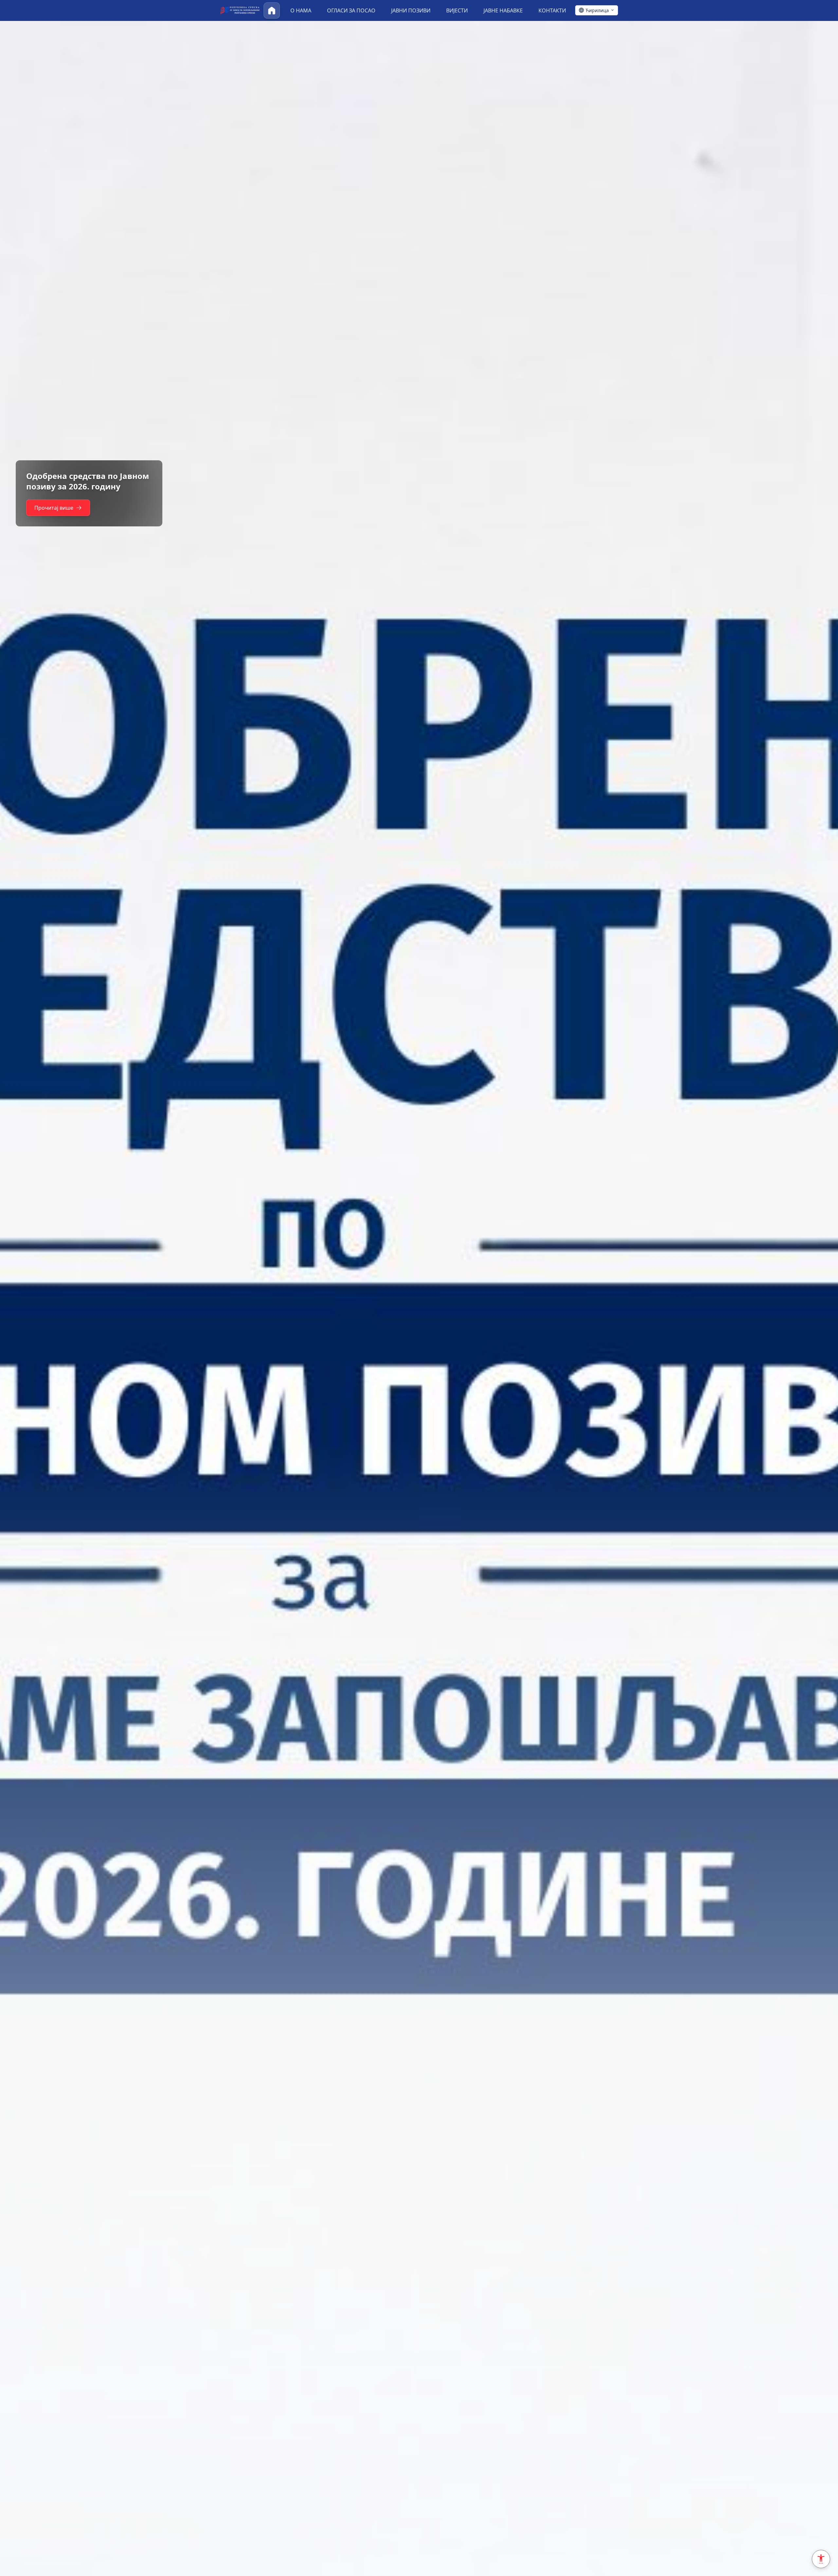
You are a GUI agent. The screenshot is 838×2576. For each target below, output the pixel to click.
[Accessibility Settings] (821, 2559)
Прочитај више (54, 513)
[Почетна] (272, 10)
